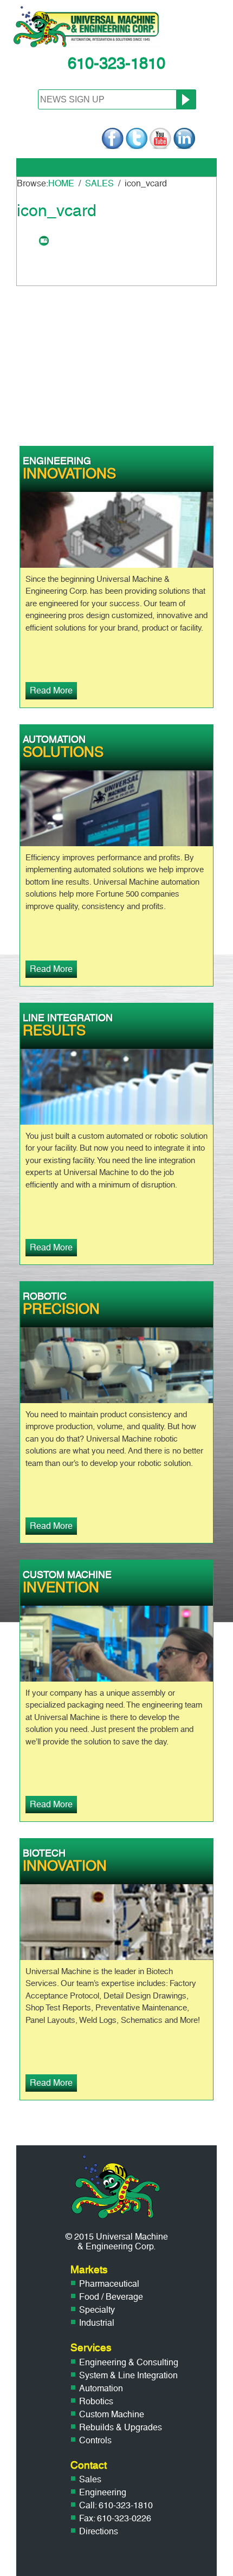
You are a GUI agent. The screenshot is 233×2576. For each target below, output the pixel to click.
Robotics (96, 2401)
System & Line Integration (128, 2375)
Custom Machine (112, 2414)
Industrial (97, 2323)
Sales (90, 2479)
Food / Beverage (111, 2297)
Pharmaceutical (109, 2284)
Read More (51, 690)
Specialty (97, 2310)
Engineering (103, 2492)
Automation (101, 2388)
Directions (99, 2531)
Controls (95, 2440)
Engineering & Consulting (129, 2362)
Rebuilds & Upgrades (121, 2427)
